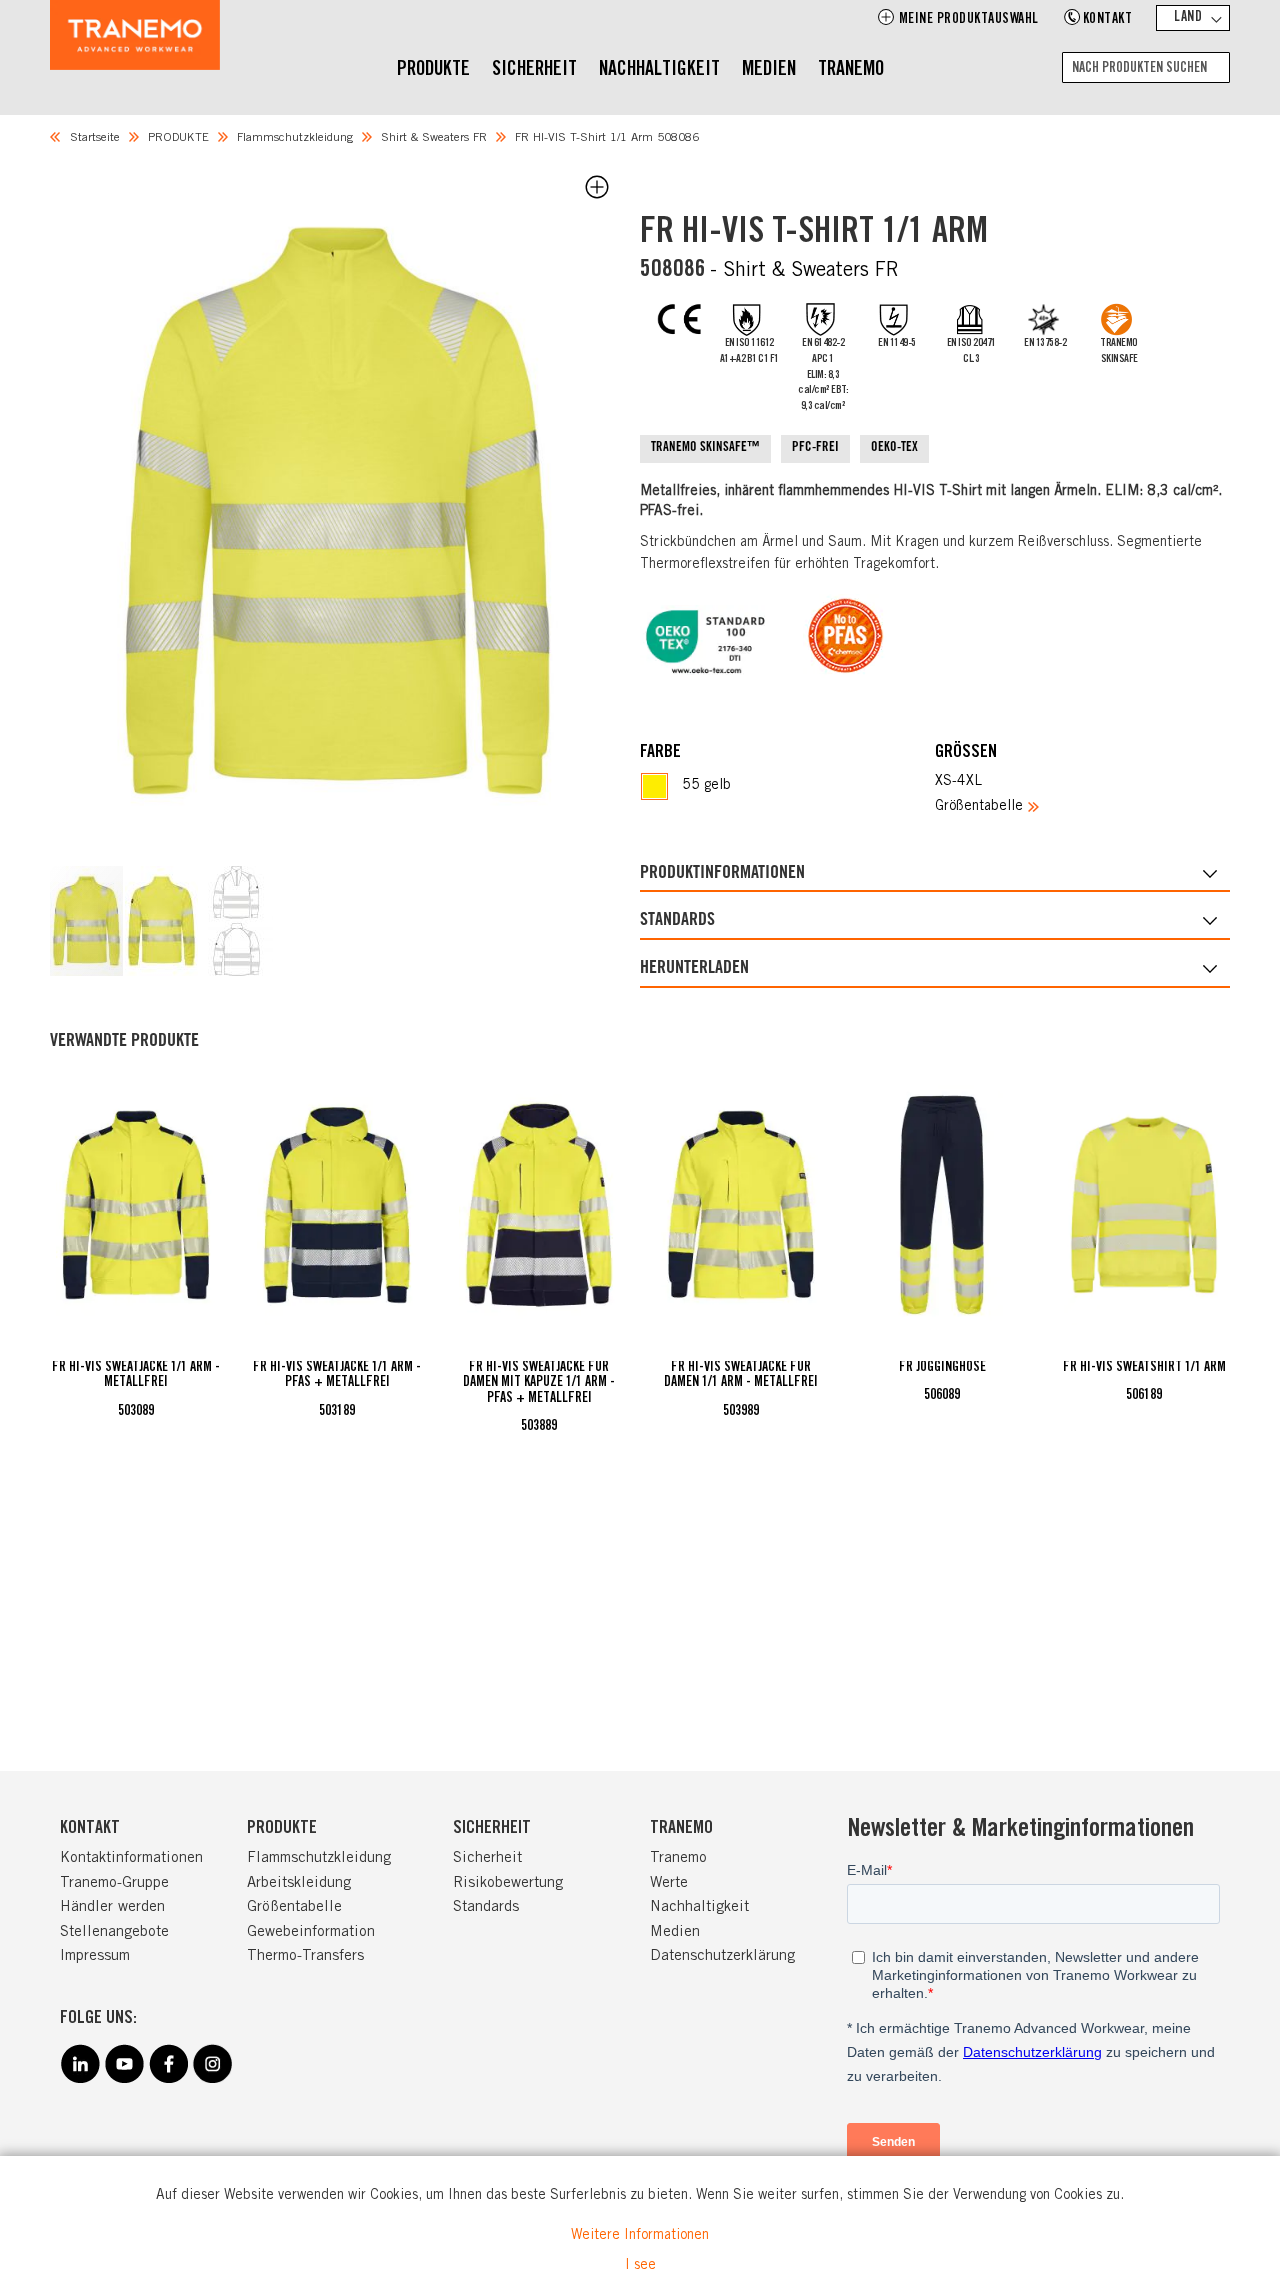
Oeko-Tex (894, 448)
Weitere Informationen (640, 2236)
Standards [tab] (677, 921)
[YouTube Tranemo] (124, 2080)
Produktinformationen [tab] (722, 874)
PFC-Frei (815, 448)
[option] (654, 786)
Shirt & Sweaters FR (434, 138)
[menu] (640, 71)
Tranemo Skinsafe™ (705, 448)
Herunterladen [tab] (694, 969)
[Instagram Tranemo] (212, 2080)
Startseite (95, 138)
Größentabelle (979, 807)
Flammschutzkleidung (295, 138)
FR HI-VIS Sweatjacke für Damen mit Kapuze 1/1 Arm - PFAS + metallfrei (539, 1383)
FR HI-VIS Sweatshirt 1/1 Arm (1144, 1368)
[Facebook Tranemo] (168, 2080)
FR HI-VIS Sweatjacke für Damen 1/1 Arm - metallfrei (741, 1375)
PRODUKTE (178, 138)
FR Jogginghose (942, 1368)
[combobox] (1146, 67)
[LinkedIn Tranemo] (80, 2080)
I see (640, 2266)
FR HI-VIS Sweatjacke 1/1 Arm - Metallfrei (136, 1375)
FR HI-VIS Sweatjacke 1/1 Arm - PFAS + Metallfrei (337, 1375)
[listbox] (787, 786)
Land (1188, 18)
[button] (87, 921)
